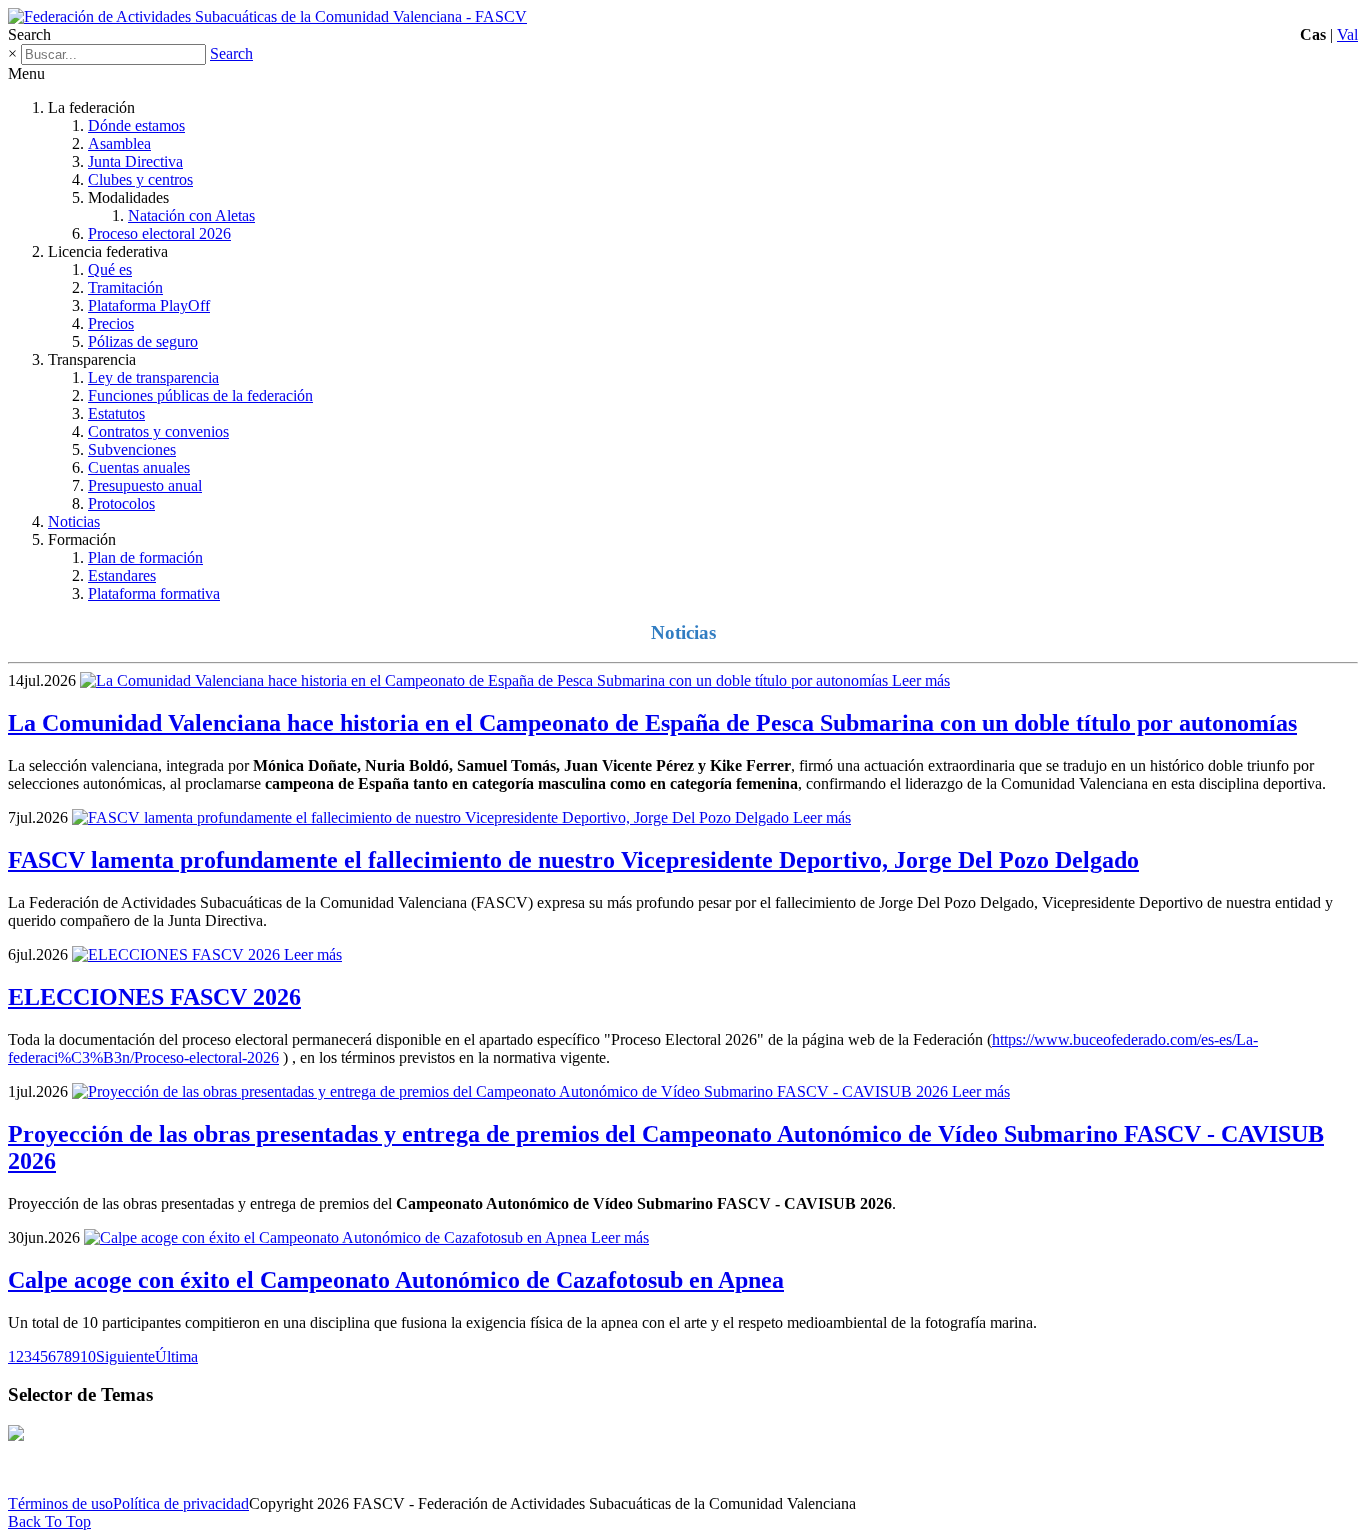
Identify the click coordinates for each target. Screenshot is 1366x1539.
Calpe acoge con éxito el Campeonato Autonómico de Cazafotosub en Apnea (396, 1280)
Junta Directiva (135, 161)
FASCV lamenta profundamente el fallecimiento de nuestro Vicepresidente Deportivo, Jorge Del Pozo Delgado (573, 860)
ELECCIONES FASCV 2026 (154, 997)
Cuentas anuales (139, 467)
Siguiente (125, 1356)
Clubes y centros (140, 179)
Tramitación (125, 287)
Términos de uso (60, 1503)
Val (1347, 34)
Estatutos (116, 413)
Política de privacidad (181, 1503)
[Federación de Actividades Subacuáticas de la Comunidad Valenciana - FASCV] (267, 16)
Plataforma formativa (154, 593)
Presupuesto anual (145, 485)
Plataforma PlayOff (149, 305)
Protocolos (121, 503)
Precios (111, 323)
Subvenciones (132, 449)
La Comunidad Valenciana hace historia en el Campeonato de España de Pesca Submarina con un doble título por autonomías (652, 723)
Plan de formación (145, 557)
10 (88, 1356)
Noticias (74, 521)
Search (231, 53)
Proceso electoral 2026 (159, 233)
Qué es (110, 269)
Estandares (122, 575)
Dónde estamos (136, 125)
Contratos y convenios (158, 431)
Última (176, 1356)
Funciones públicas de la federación (200, 395)
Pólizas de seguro (143, 341)
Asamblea (119, 143)
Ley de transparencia (153, 377)
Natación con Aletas (191, 215)
